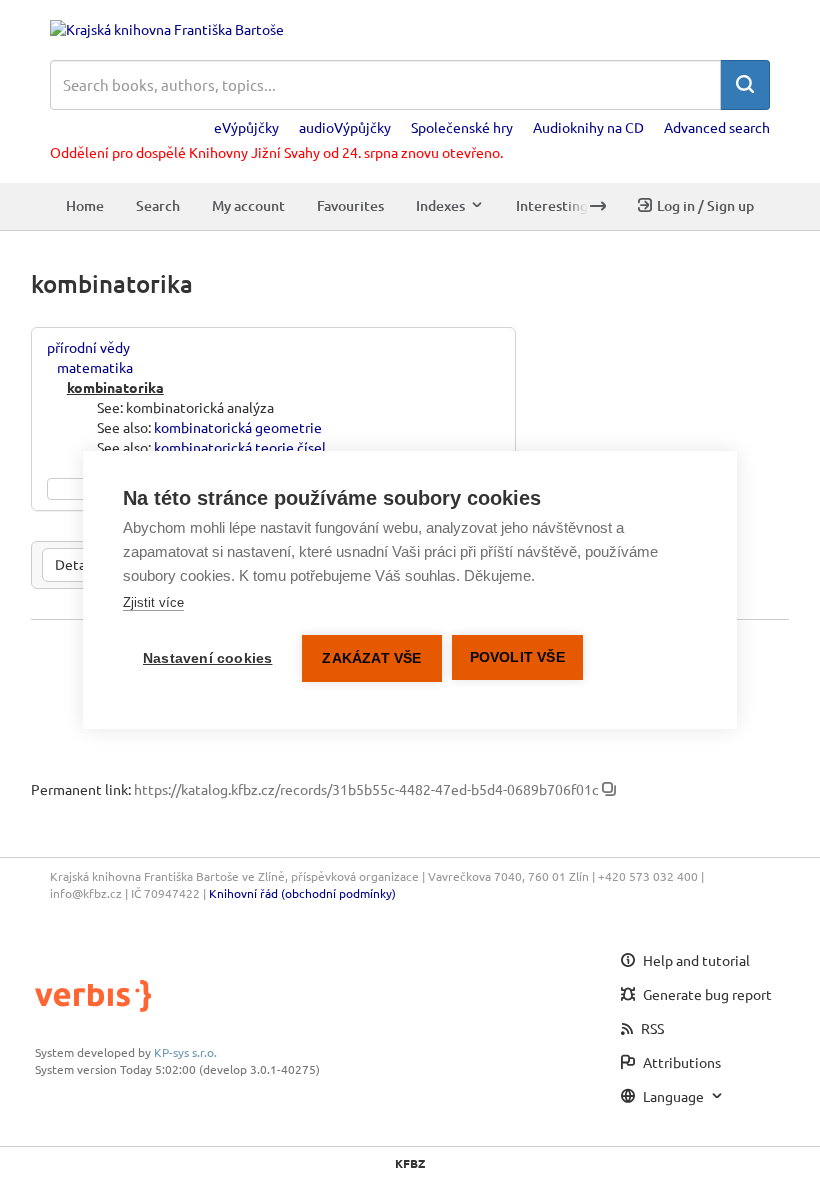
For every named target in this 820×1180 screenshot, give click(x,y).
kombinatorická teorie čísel (240, 447)
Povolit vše (517, 657)
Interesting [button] (552, 205)
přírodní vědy (88, 347)
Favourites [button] (350, 205)
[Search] (745, 85)
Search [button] (158, 205)
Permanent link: (81, 789)
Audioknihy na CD (588, 127)
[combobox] (385, 85)
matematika (95, 367)
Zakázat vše (371, 658)
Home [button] (85, 205)
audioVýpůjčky (345, 127)
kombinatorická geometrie (238, 427)
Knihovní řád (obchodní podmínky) (302, 893)
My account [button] (248, 205)
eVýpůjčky (246, 127)
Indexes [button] (440, 205)
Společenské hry (462, 127)
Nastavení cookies (207, 658)
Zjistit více (153, 602)
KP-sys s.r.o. (185, 1052)
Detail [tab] (74, 564)
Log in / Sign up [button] (705, 205)
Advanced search (717, 127)
